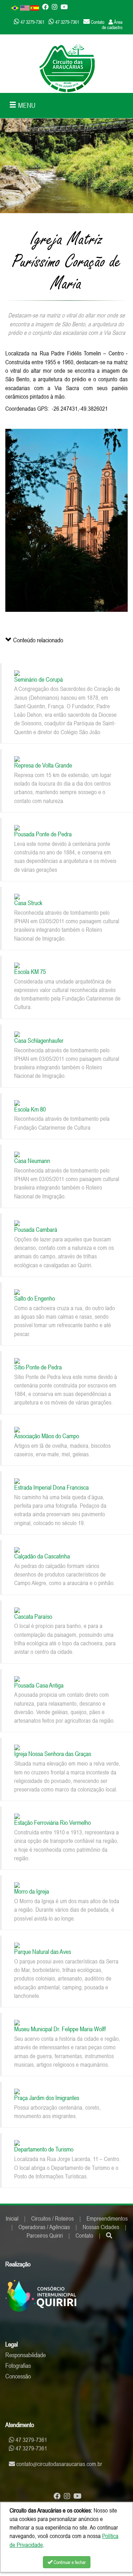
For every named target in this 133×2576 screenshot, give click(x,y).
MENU (26, 105)
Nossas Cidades (101, 2227)
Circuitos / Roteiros (52, 2218)
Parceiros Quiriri (45, 2236)
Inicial (12, 2218)
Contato (84, 2236)
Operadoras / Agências (44, 2227)
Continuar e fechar (69, 2562)
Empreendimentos (107, 2218)
